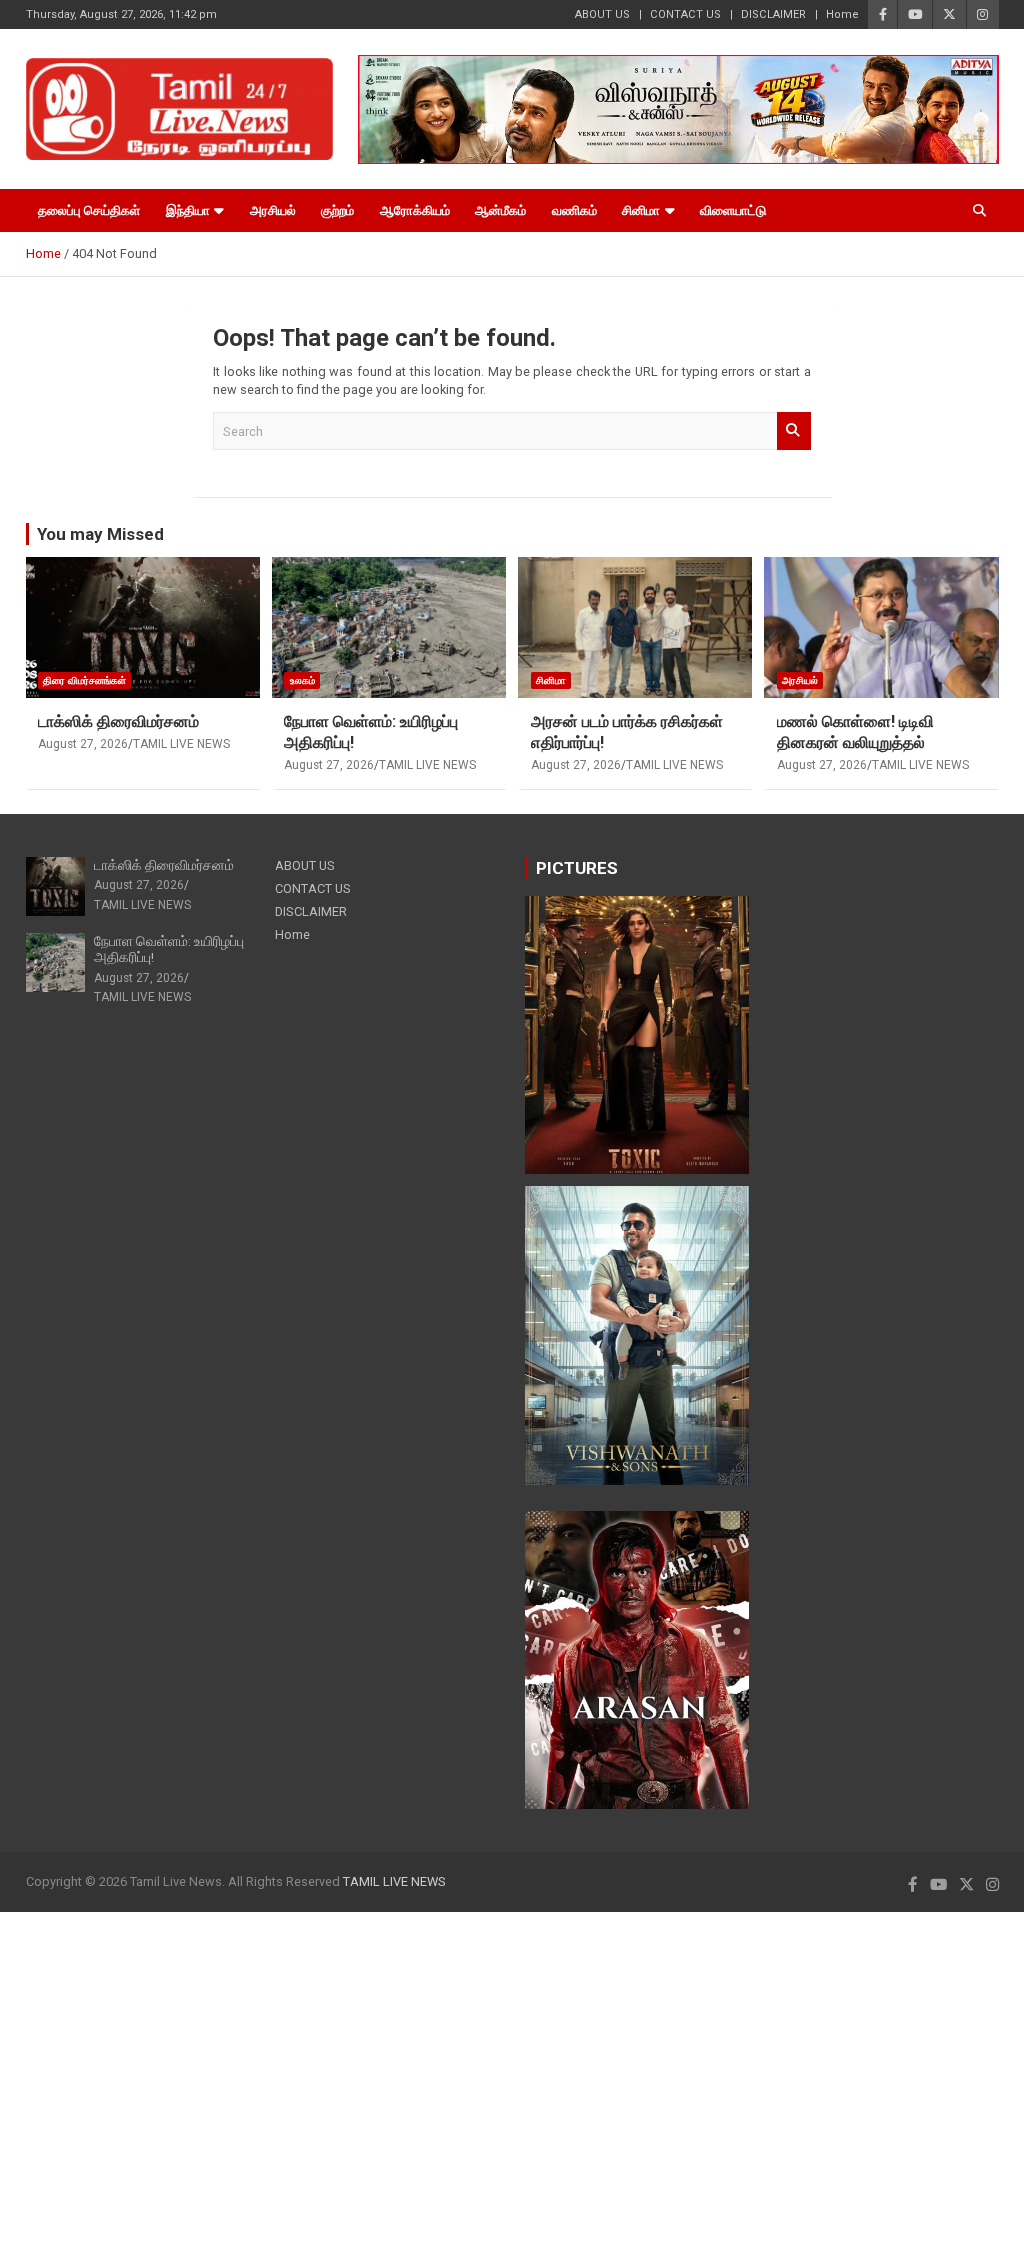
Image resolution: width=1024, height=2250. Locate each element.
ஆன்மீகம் (500, 210)
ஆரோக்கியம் (415, 210)
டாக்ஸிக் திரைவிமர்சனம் (118, 721)
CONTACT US (685, 14)
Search (794, 431)
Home (842, 14)
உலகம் (302, 680)
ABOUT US (602, 14)
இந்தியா (188, 210)
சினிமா (641, 210)
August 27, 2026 (83, 744)
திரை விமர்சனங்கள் (84, 680)
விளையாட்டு (733, 210)
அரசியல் (273, 210)
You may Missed (100, 534)
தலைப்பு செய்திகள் (89, 210)
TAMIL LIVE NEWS (181, 744)
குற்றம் (337, 210)
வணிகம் (574, 210)
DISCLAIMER (773, 14)
